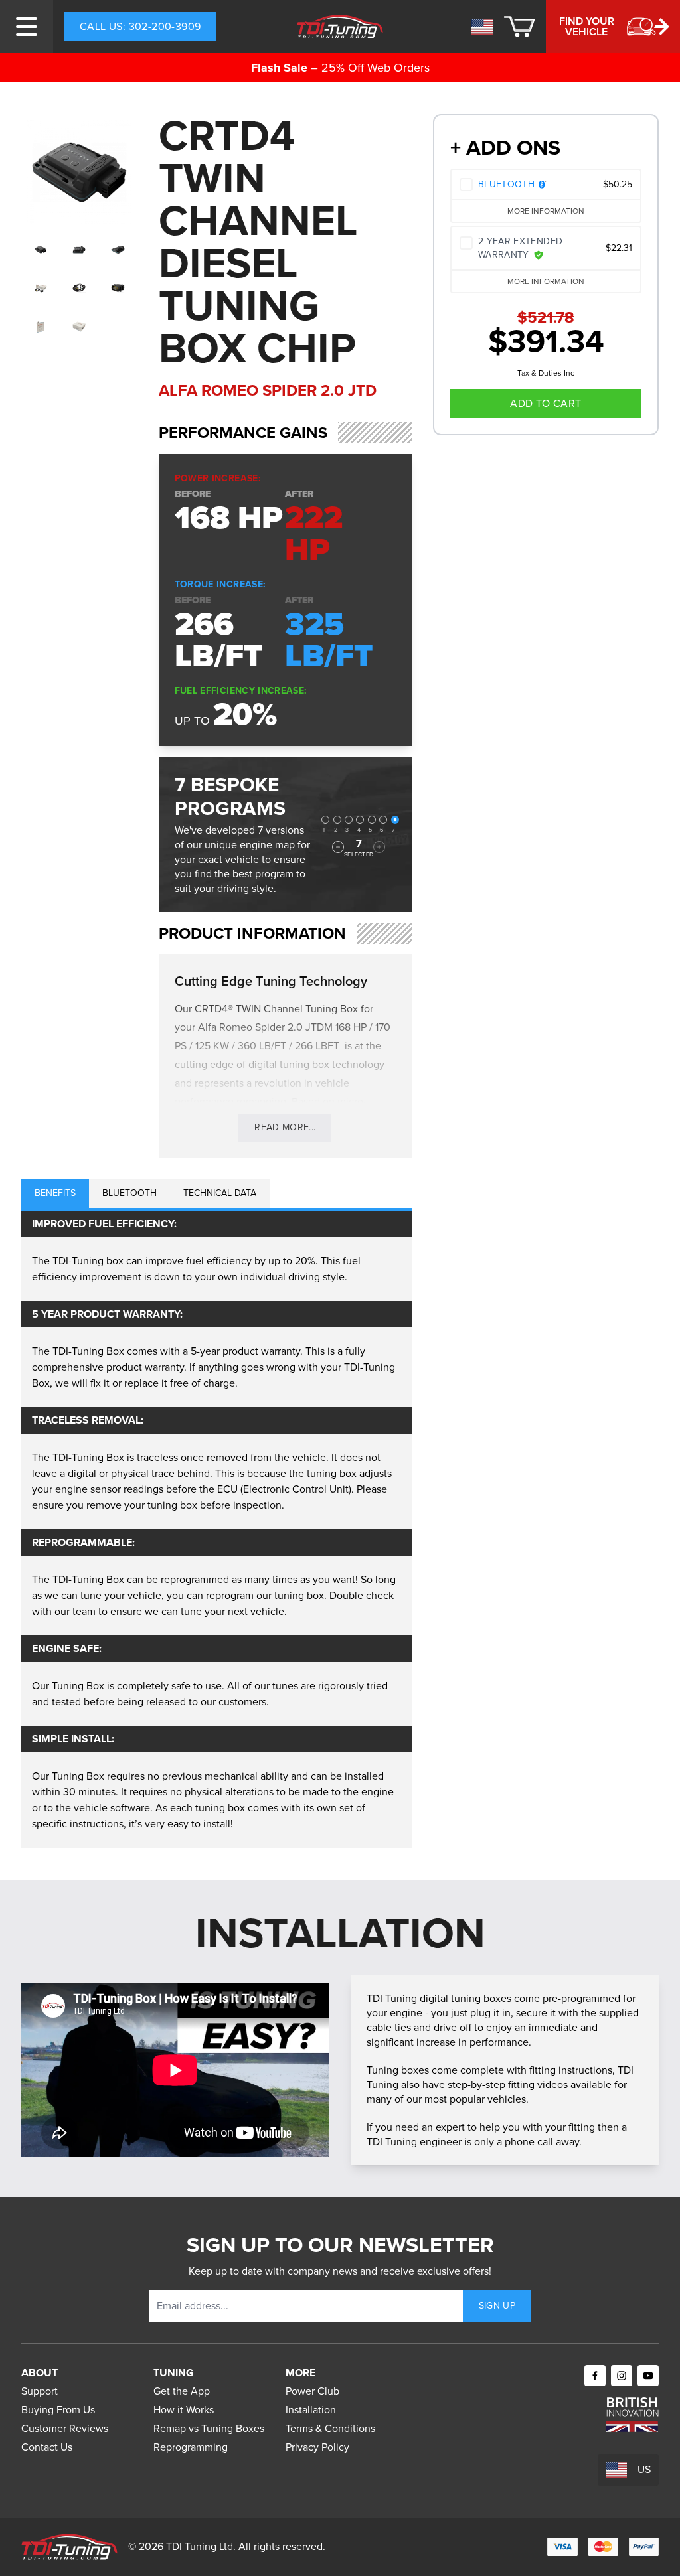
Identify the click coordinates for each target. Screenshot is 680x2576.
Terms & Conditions (330, 2428)
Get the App (182, 2391)
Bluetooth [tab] (129, 1193)
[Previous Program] (338, 847)
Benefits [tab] (55, 1193)
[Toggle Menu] (27, 27)
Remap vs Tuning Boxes (209, 2428)
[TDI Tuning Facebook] (595, 2376)
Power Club (312, 2391)
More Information (546, 211)
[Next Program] (379, 847)
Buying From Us (58, 2410)
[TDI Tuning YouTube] (648, 2376)
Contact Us (47, 2447)
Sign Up (497, 2306)
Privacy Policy (317, 2447)
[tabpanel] (216, 1529)
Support (40, 2391)
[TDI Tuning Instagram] (622, 2376)
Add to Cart (546, 403)
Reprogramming (191, 2447)
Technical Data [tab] (220, 1193)
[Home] (340, 27)
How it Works (184, 2410)
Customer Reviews (65, 2428)
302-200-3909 (140, 26)
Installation (311, 2410)
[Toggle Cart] (519, 27)
